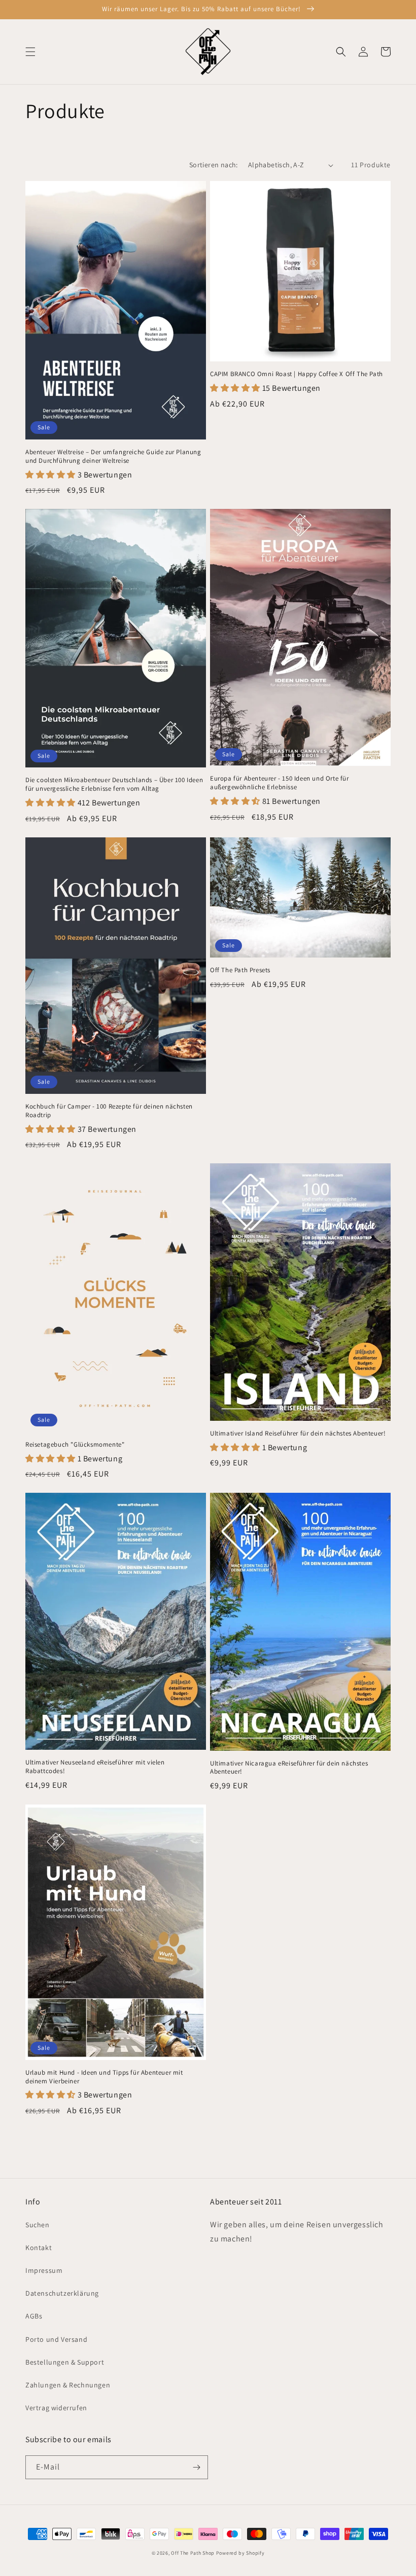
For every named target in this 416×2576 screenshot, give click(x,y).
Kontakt (39, 2248)
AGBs (34, 2316)
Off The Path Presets (240, 970)
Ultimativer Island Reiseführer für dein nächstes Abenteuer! (298, 1433)
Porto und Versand (56, 2339)
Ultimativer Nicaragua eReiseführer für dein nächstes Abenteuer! (289, 1768)
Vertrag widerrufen (56, 2408)
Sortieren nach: (214, 165)
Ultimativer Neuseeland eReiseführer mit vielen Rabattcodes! (95, 1767)
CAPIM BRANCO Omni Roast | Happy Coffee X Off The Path (297, 374)
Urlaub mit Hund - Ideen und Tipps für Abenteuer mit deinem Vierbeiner (104, 2077)
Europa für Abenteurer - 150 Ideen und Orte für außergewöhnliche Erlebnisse (280, 783)
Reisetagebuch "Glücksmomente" (75, 1445)
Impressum (44, 2270)
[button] (30, 52)
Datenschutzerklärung (62, 2293)
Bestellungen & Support (65, 2362)
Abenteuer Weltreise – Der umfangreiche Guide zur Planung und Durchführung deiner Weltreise (113, 456)
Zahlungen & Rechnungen (68, 2385)
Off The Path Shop (193, 2553)
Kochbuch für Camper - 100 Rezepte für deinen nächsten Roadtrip (109, 1111)
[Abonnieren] (196, 2467)
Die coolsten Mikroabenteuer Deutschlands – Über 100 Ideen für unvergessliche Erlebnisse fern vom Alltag (114, 784)
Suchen (38, 2225)
